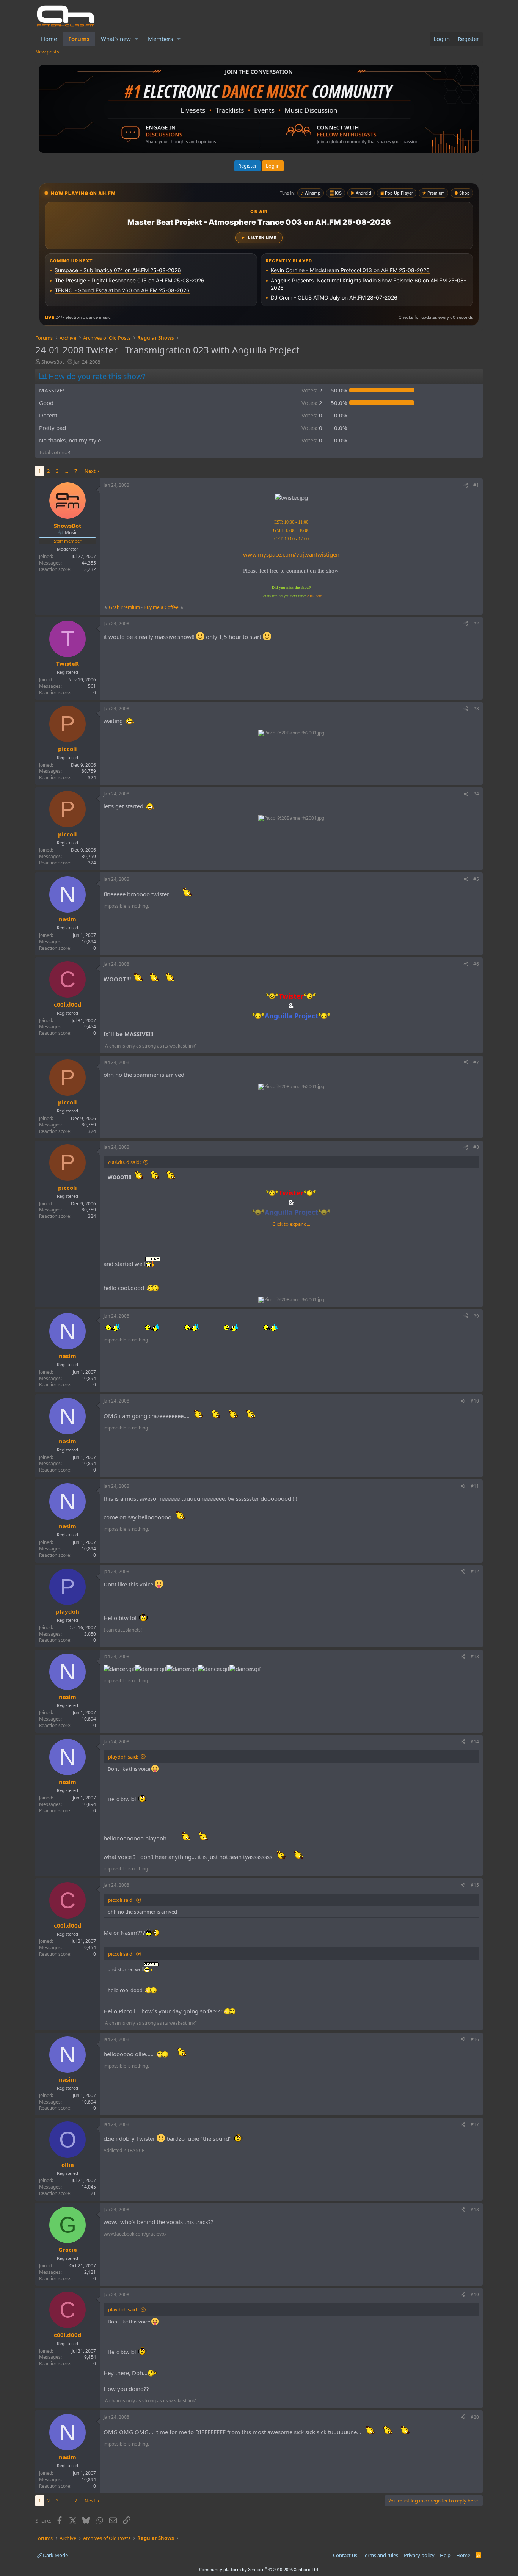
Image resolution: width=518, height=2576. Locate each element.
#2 (476, 624)
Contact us (345, 2555)
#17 (475, 2124)
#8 (476, 1147)
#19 (475, 2294)
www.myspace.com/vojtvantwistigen (291, 554)
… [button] (66, 471)
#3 (476, 708)
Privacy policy (419, 2555)
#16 (475, 2039)
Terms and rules (380, 2555)
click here (314, 596)
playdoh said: (123, 1757)
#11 (475, 1486)
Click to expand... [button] (291, 1224)
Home (49, 39)
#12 (475, 1571)
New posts (47, 52)
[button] (137, 39)
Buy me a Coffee (161, 607)
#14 (475, 1742)
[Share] (466, 486)
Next (90, 471)
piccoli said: (121, 1900)
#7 (476, 1062)
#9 (476, 1316)
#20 (475, 2417)
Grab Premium (125, 607)
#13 (475, 1656)
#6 (476, 964)
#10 (475, 1401)
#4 (476, 794)
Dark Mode (55, 2555)
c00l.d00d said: (124, 1162)
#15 (475, 1885)
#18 (475, 2210)
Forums (79, 39)
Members (160, 39)
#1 (476, 485)
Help (445, 2555)
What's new (116, 39)
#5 (476, 879)
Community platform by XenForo (259, 2569)
